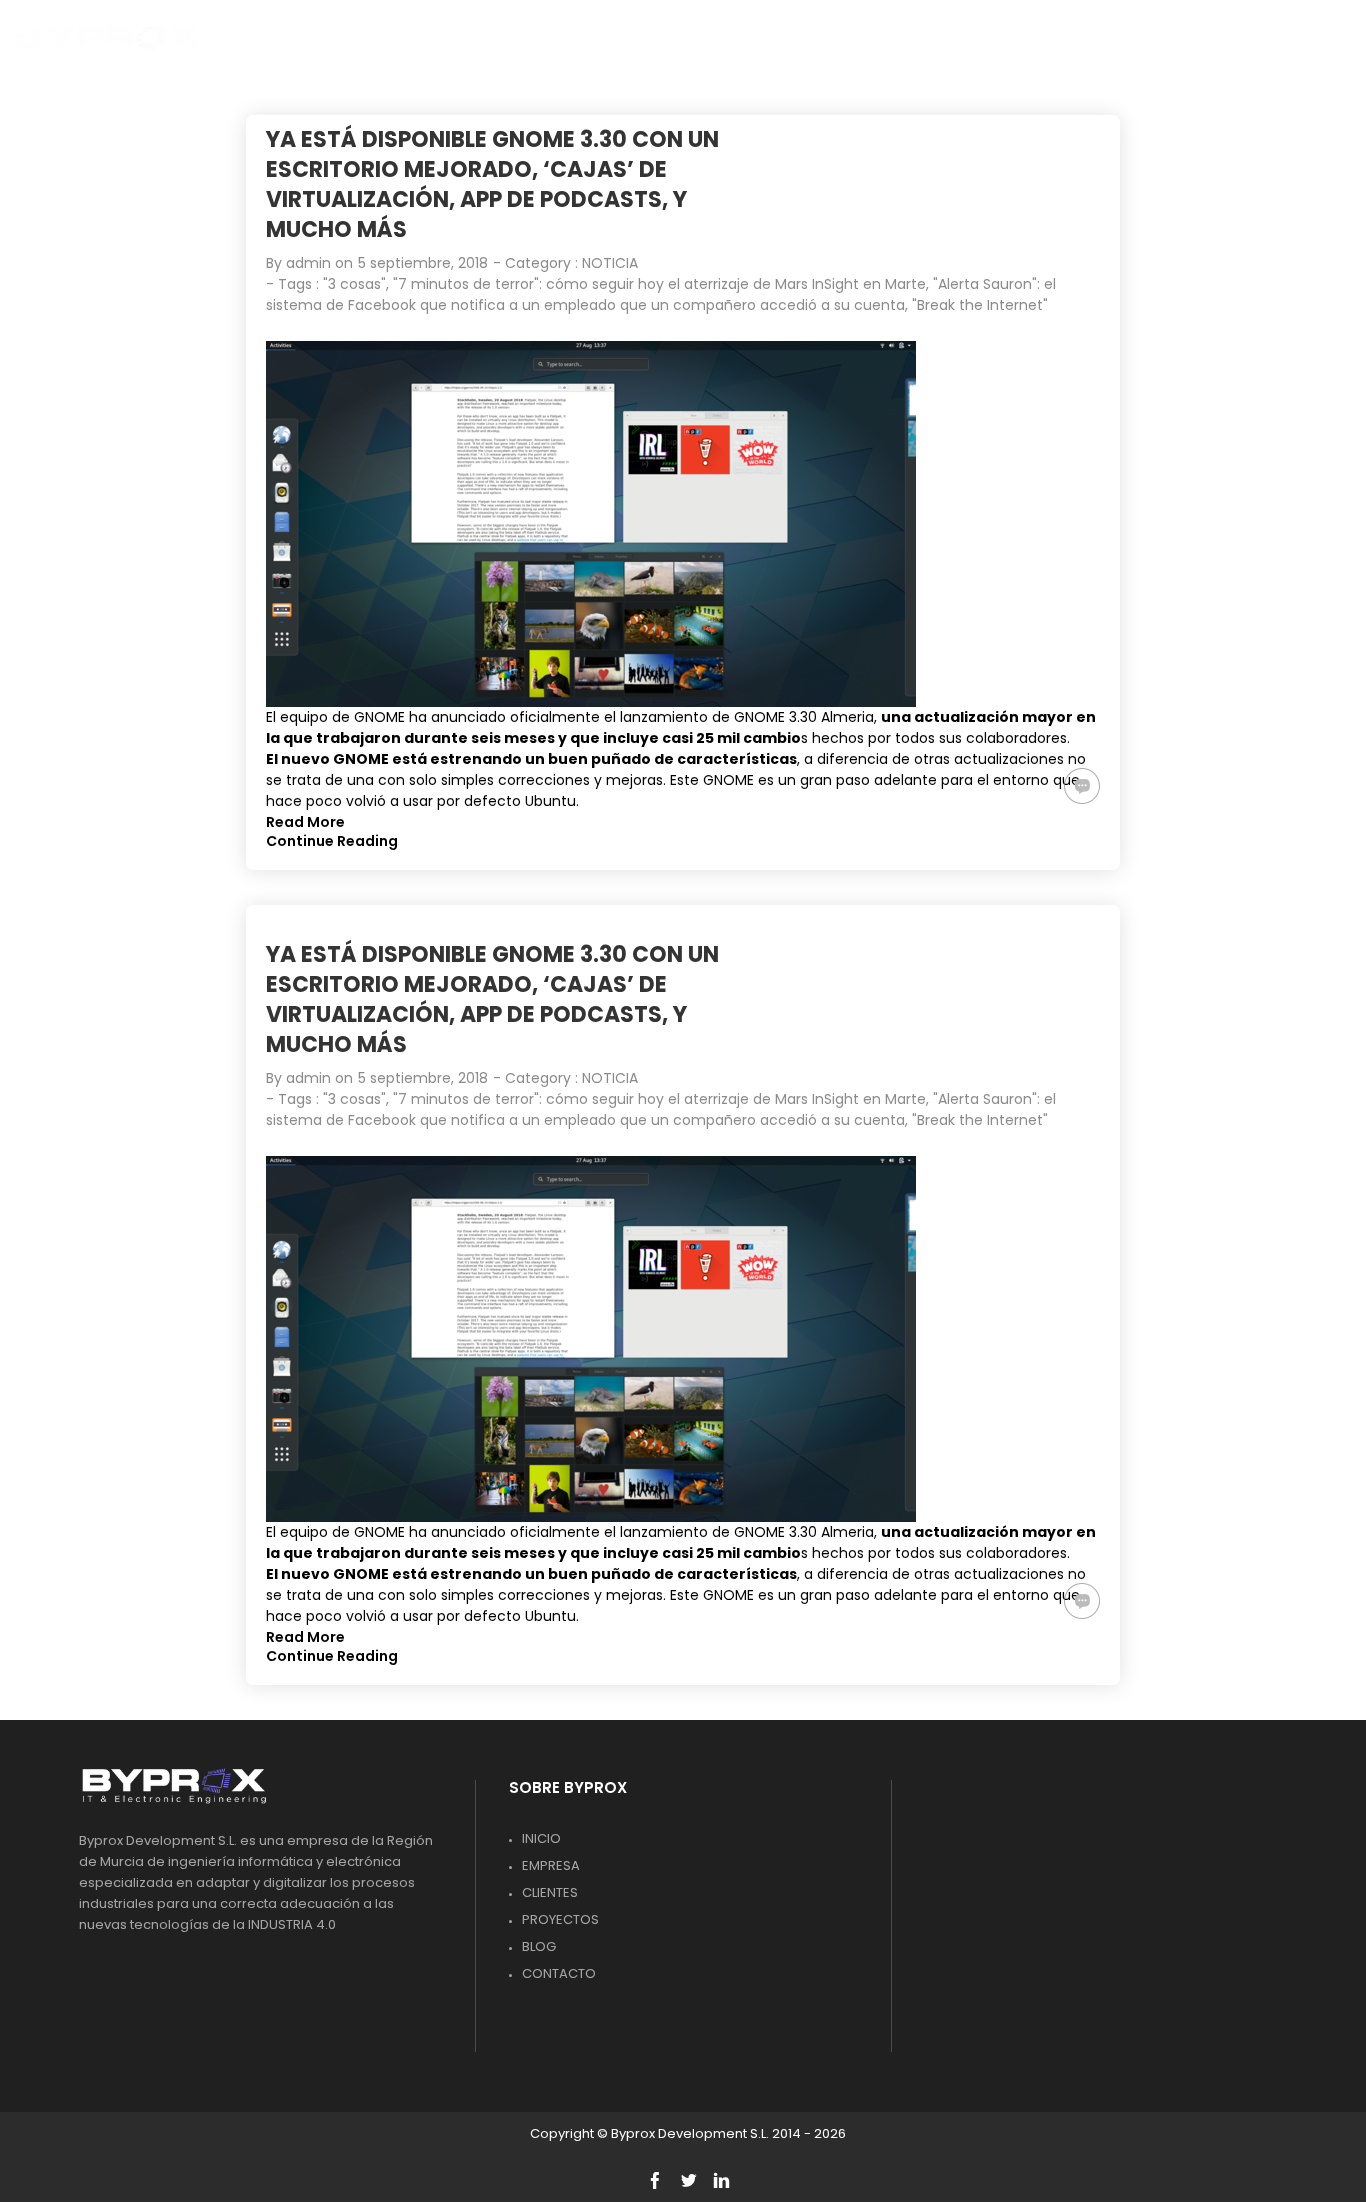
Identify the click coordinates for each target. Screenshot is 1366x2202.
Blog (539, 1946)
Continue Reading (332, 841)
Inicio (541, 1838)
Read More (305, 822)
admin (308, 263)
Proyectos (560, 1919)
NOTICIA (610, 263)
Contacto (559, 1973)
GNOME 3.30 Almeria (804, 717)
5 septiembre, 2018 (423, 263)
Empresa (551, 1865)
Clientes (550, 1892)
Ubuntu (550, 801)
